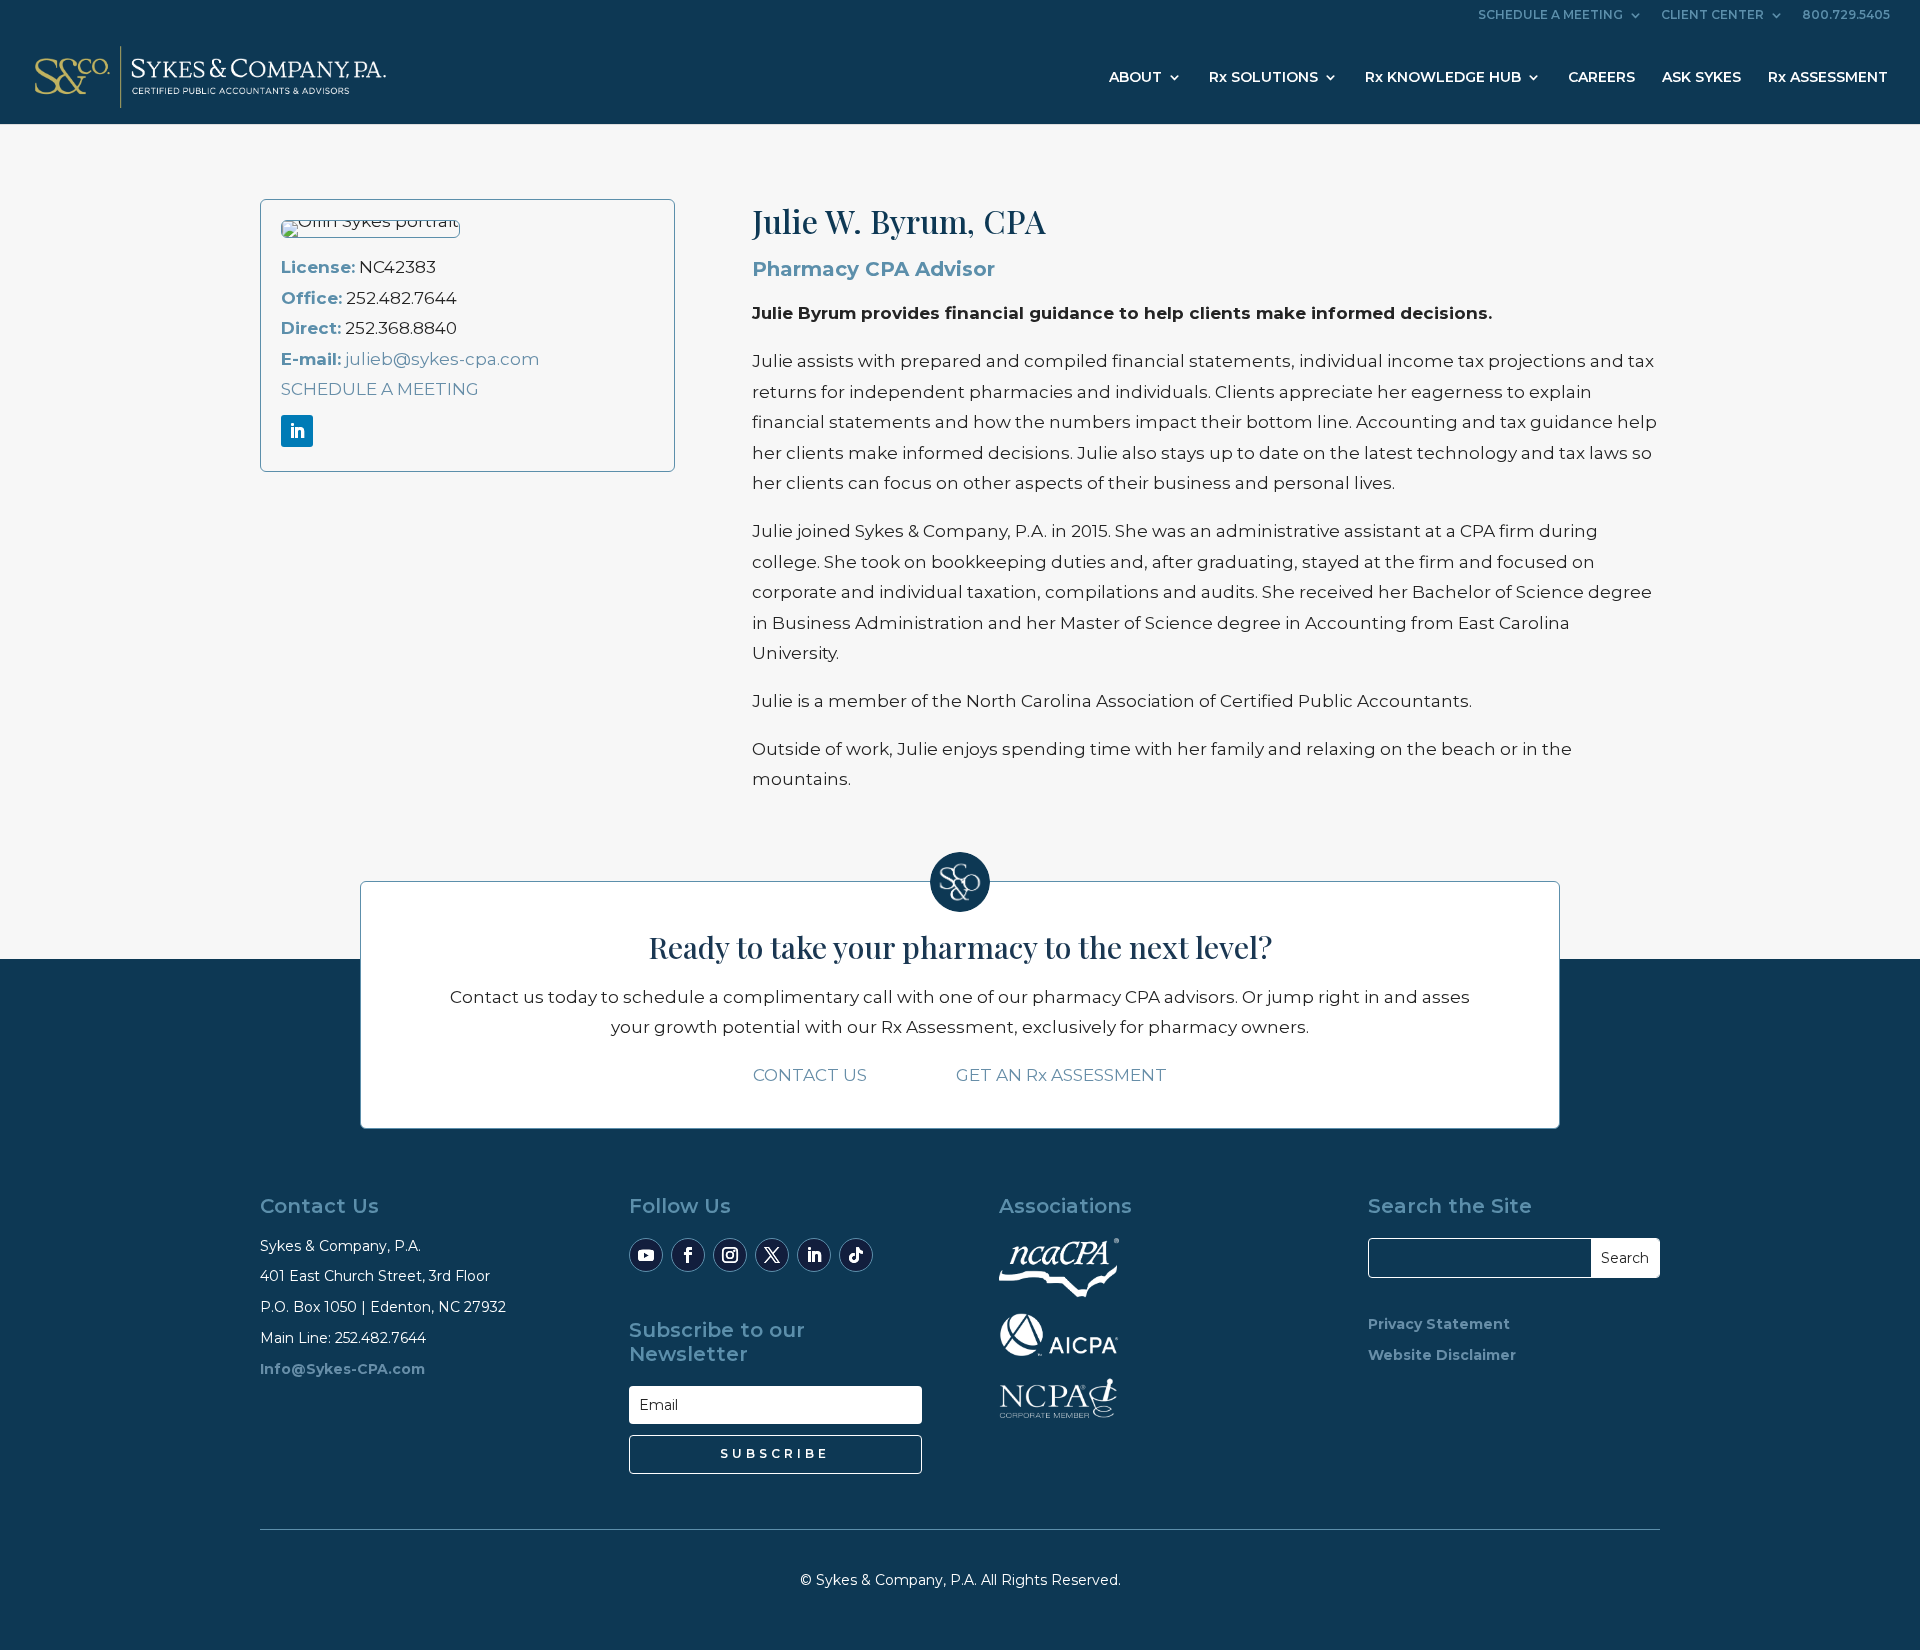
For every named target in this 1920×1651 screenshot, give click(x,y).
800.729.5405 (1846, 15)
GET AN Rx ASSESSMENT (1061, 1075)
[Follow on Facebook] (688, 1255)
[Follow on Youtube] (646, 1255)
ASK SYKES (1701, 78)
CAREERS (1601, 78)
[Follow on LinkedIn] (297, 431)
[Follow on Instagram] (730, 1255)
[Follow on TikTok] (856, 1255)
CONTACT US (810, 1075)
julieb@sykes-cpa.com (442, 359)
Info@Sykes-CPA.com (342, 1369)
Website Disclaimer (1442, 1355)
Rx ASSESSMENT (1828, 78)
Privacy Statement (1439, 1324)
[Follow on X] (772, 1255)
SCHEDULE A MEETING (1550, 15)
